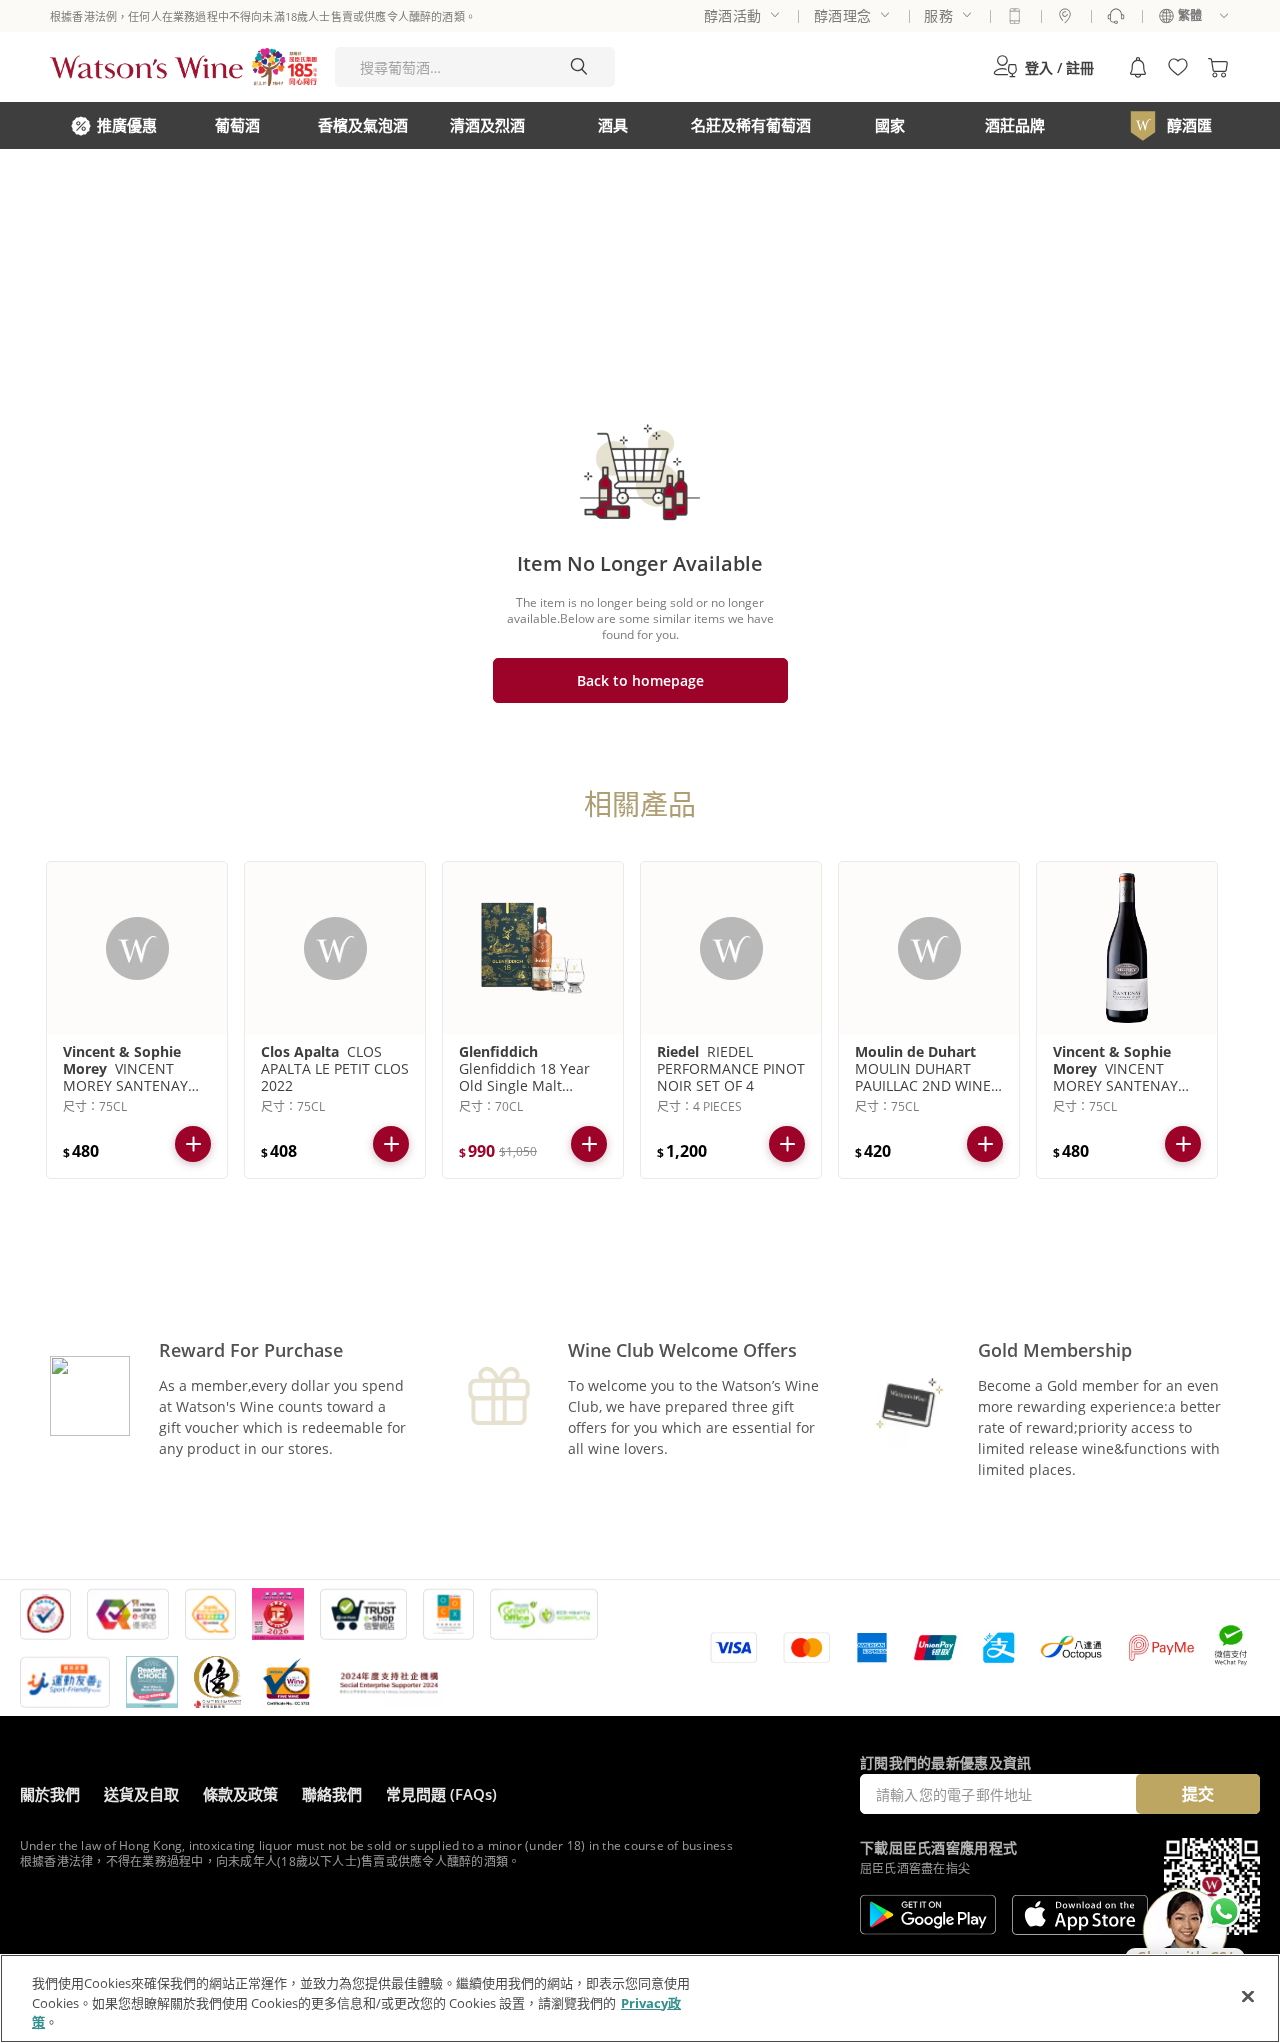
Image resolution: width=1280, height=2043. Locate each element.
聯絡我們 (332, 1794)
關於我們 (50, 1794)
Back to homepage (640, 680)
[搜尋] (579, 67)
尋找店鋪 (1065, 16)
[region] (640, 1998)
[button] (1043, 67)
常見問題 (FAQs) (441, 1794)
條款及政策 (240, 1794)
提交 (1198, 1794)
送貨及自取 (141, 1794)
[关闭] (1248, 1996)
